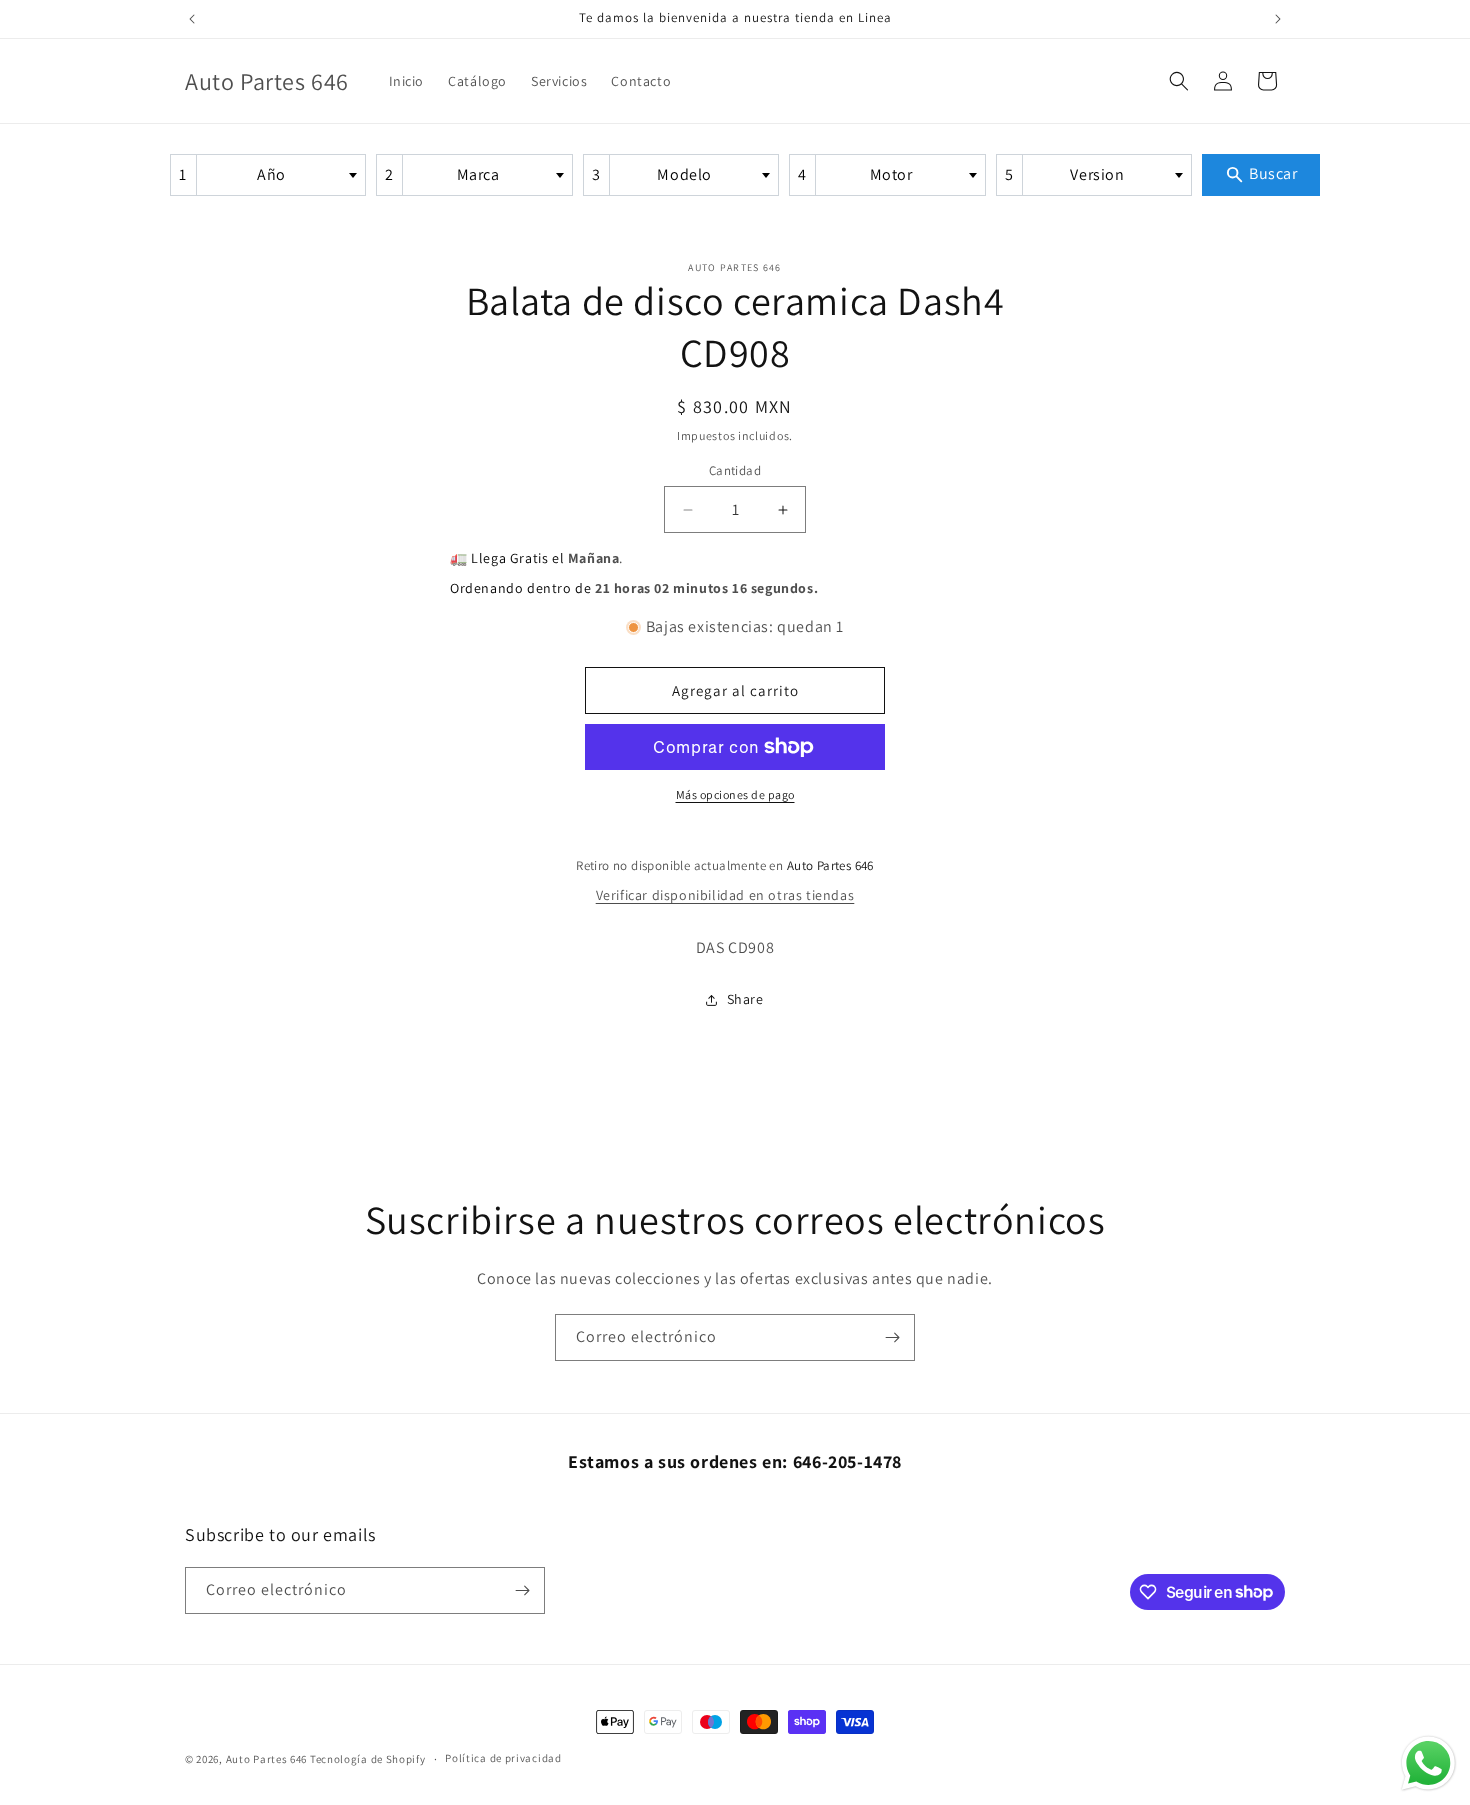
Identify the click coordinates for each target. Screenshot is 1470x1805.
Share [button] (745, 999)
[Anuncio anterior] (192, 19)
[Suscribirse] (892, 1337)
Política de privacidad (503, 1758)
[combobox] (268, 175)
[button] (1179, 81)
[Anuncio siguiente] (1278, 19)
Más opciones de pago (735, 794)
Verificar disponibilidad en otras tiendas (725, 895)
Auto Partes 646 (267, 1759)
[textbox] (278, 175)
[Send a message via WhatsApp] (1428, 1763)
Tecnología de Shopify (368, 1759)
